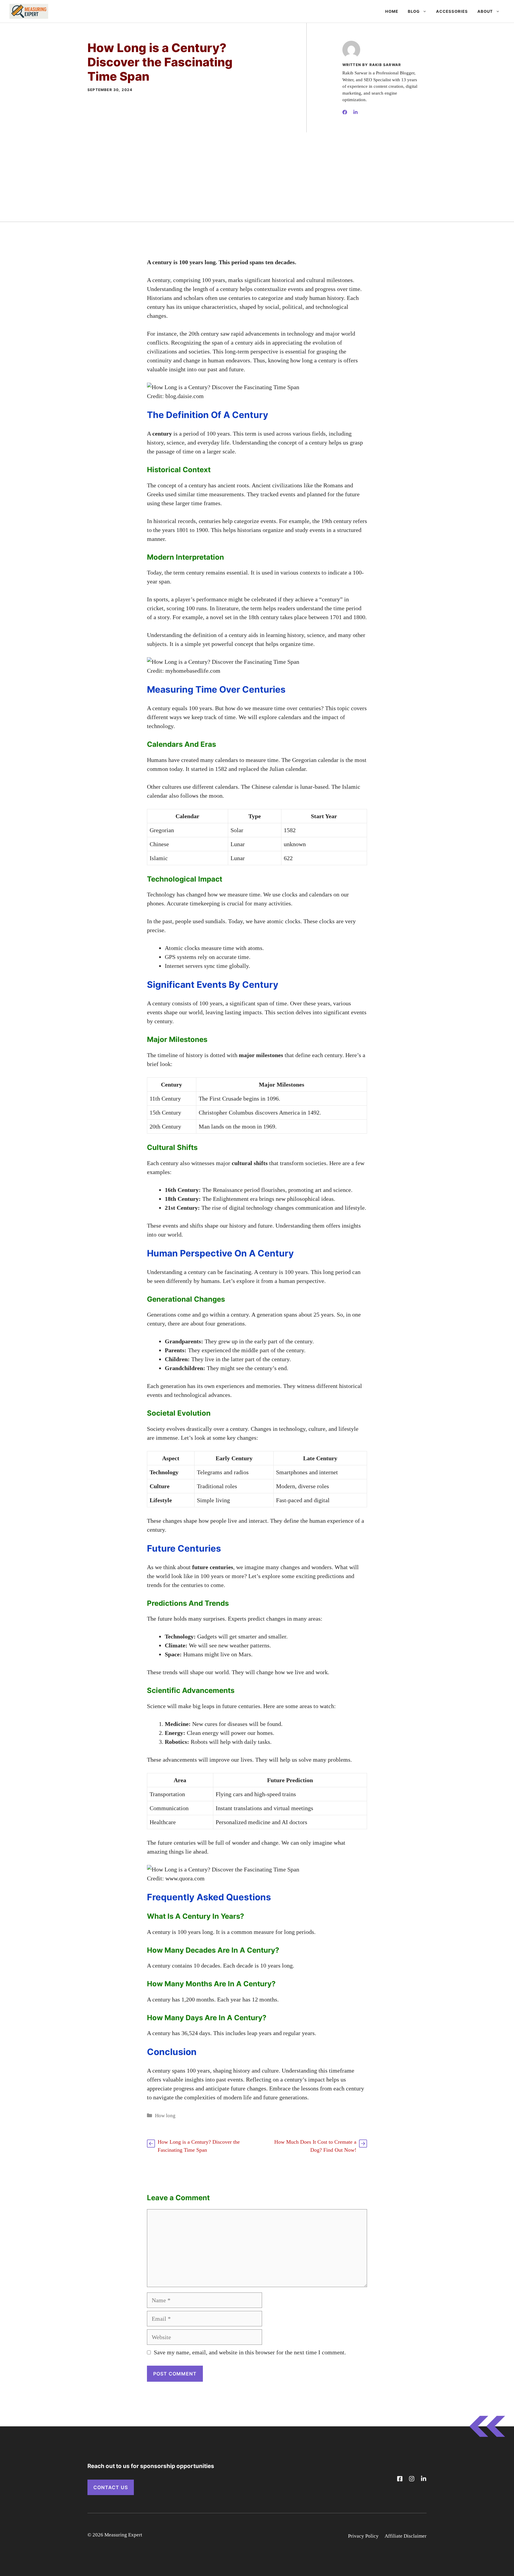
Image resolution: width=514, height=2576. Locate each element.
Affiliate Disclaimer (406, 2536)
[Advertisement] (257, 177)
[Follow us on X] (400, 2479)
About (485, 11)
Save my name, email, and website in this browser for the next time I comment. (250, 2352)
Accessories (452, 11)
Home (392, 11)
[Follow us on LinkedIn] (424, 2479)
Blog (414, 11)
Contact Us (111, 2487)
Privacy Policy (363, 2536)
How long (165, 2116)
